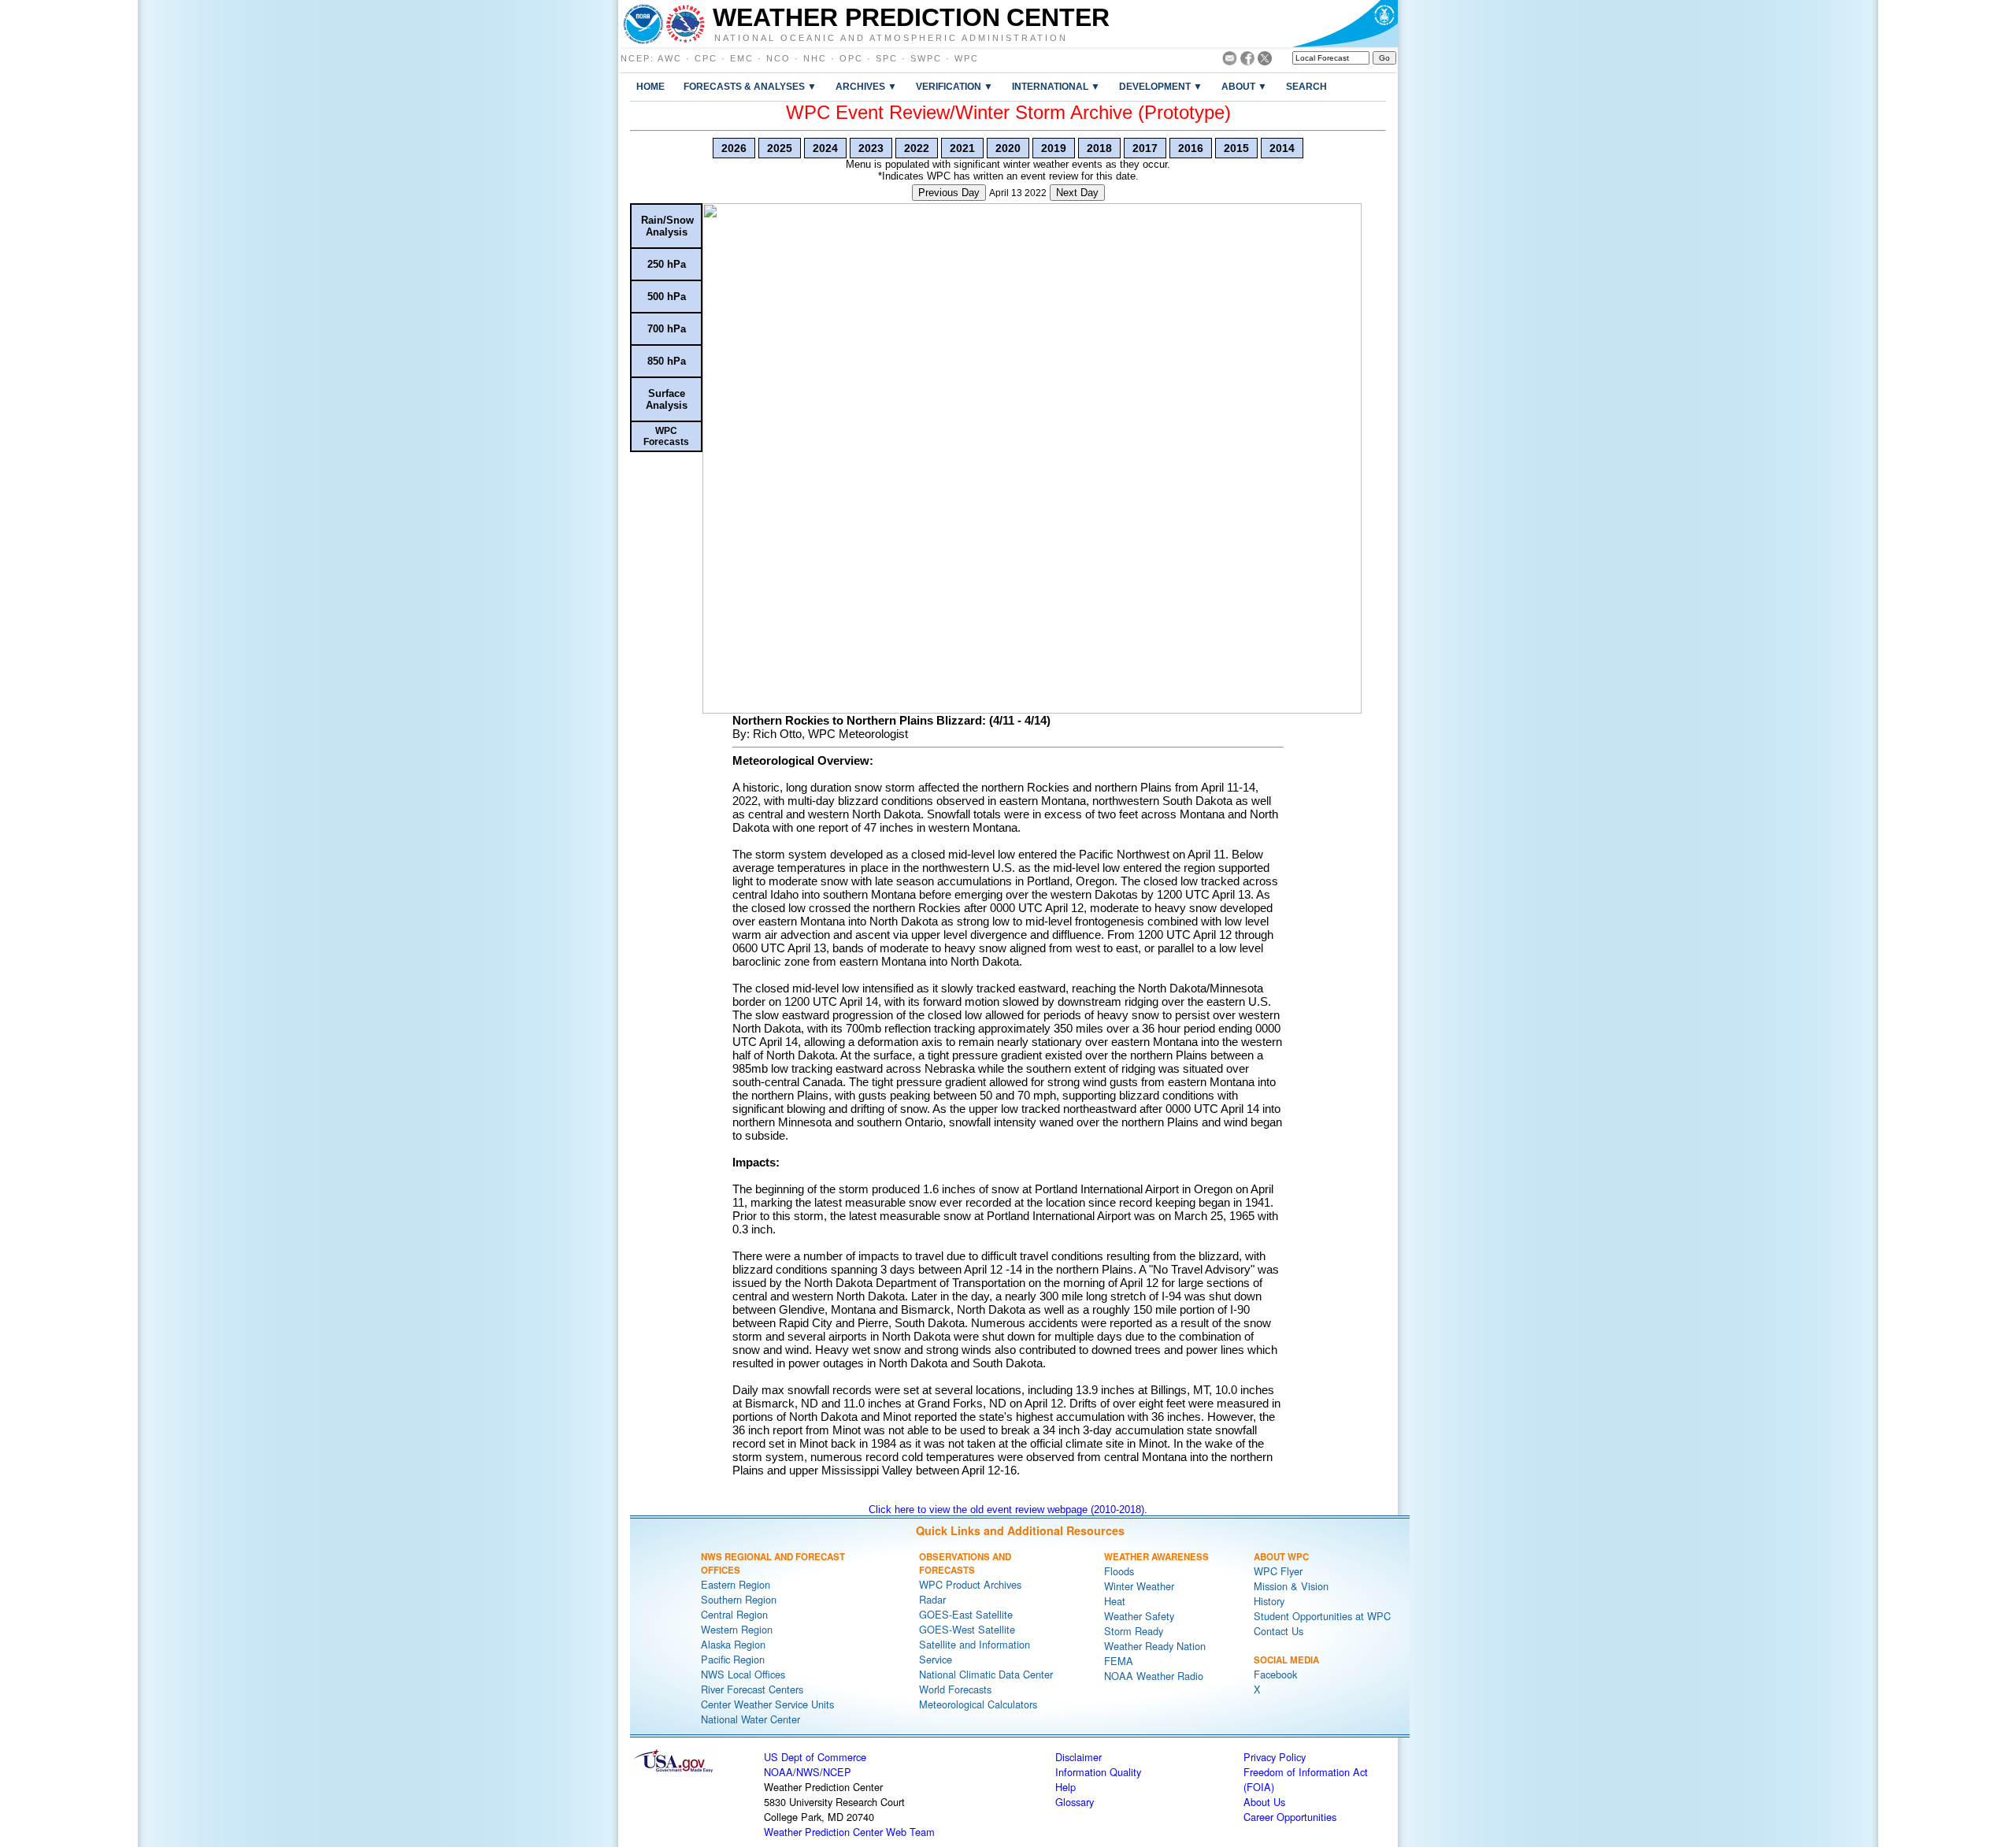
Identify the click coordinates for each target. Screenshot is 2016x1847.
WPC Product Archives (970, 1584)
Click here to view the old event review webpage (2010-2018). (1008, 1509)
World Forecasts (955, 1689)
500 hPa (667, 297)
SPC (887, 58)
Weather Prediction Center (911, 17)
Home (650, 86)
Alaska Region (733, 1644)
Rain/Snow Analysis (667, 226)
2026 (734, 148)
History (1269, 1601)
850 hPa (667, 361)
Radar (932, 1599)
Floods (1119, 1571)
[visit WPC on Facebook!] (1247, 61)
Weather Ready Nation (1155, 1646)
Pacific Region (733, 1659)
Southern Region (739, 1599)
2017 (1145, 148)
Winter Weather (1139, 1586)
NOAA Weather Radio (1154, 1676)
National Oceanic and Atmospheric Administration (891, 37)
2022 (917, 148)
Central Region (734, 1614)
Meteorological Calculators (978, 1704)
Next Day (1077, 193)
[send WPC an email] (1230, 61)
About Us (1264, 1802)
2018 (1099, 148)
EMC (742, 58)
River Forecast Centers (752, 1689)
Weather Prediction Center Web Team (849, 1832)
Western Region (737, 1629)
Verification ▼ (954, 86)
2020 (1008, 148)
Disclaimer (1078, 1757)
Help (1065, 1787)
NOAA (778, 1772)
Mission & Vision (1291, 1586)
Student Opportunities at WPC (1322, 1616)
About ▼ (1244, 86)
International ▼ (1056, 86)
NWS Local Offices (743, 1674)
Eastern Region (736, 1584)
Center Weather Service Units (767, 1704)
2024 (825, 148)
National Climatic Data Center (986, 1674)
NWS (808, 1772)
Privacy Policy (1275, 1757)
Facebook (1275, 1674)
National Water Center (750, 1719)
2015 (1236, 148)
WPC (967, 58)
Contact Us (1279, 1631)
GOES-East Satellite (966, 1614)
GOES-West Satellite (967, 1629)
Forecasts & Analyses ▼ (750, 86)
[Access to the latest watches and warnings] (686, 24)
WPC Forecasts (666, 436)
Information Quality (1098, 1772)
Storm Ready (1134, 1631)
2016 (1191, 148)
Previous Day (949, 193)
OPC (851, 58)
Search (1306, 86)
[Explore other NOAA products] (643, 24)
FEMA (1119, 1661)
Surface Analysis (667, 399)
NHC (815, 58)
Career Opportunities (1290, 1817)
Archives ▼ (866, 86)
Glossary (1075, 1802)
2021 (962, 148)
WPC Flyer (1278, 1571)
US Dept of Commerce (815, 1757)
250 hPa (667, 264)
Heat (1115, 1601)
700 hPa (667, 329)
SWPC (926, 58)
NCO (778, 58)
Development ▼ (1161, 86)
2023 (871, 148)
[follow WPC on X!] (1265, 61)
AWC (670, 58)
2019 (1054, 148)
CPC (706, 58)
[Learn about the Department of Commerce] (1345, 24)
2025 (780, 148)
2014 (1282, 148)
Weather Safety (1139, 1616)
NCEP (636, 58)
